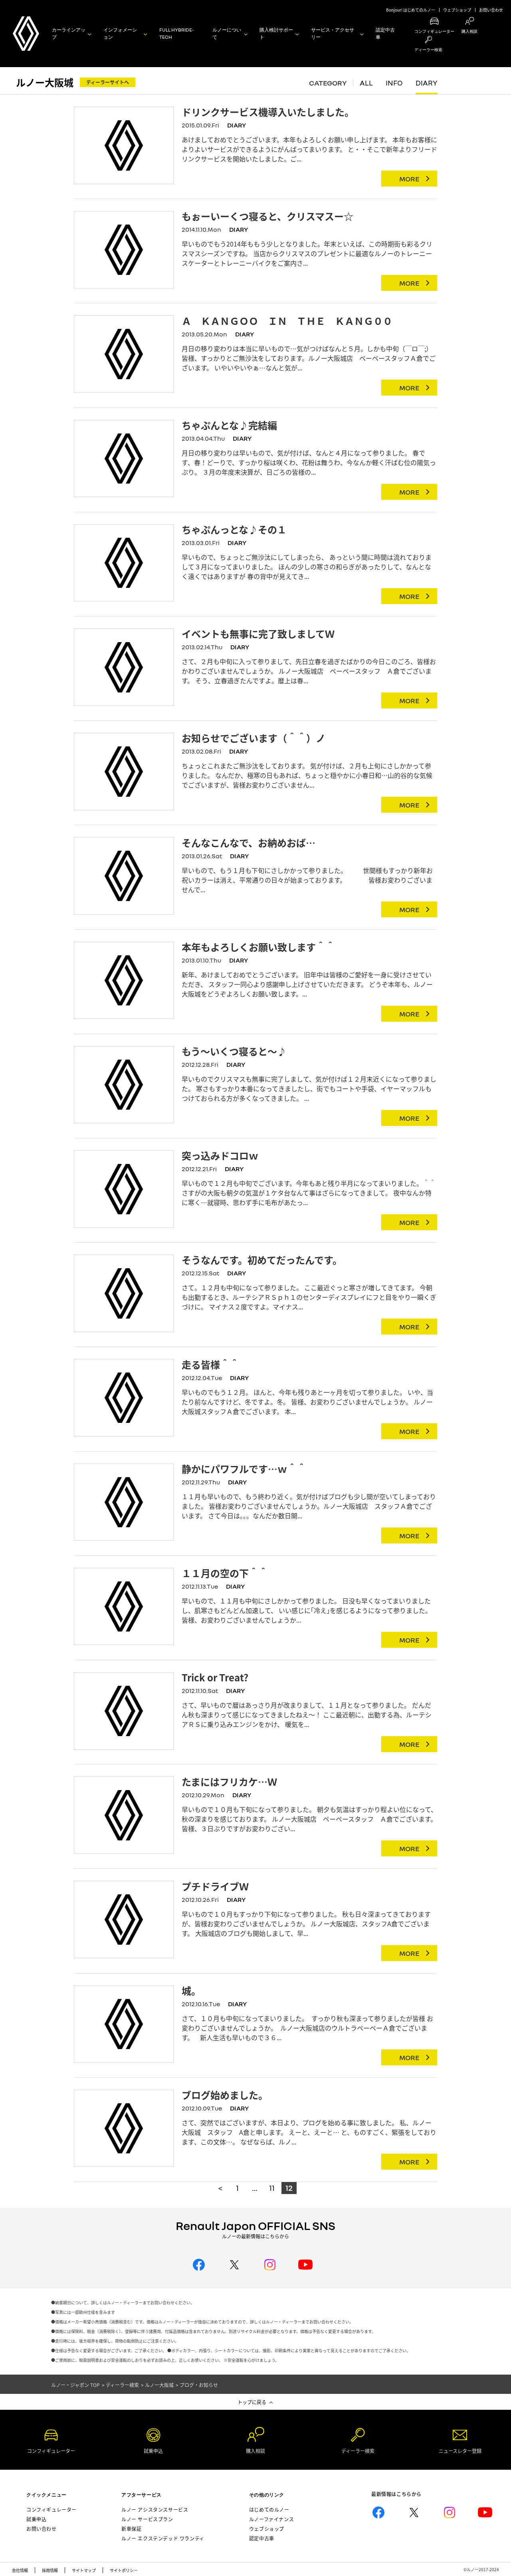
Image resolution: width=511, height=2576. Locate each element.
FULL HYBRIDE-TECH (176, 33)
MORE (409, 179)
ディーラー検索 (122, 2385)
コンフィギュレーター (51, 2509)
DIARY (427, 83)
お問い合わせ (491, 10)
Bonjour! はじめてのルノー (411, 10)
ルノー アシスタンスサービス (155, 2509)
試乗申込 (36, 2519)
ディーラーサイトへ (108, 82)
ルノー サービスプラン (147, 2519)
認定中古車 (385, 33)
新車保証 (131, 2529)
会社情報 (20, 2570)
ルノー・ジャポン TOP (75, 2385)
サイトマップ (84, 2570)
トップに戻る (252, 2402)
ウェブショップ (457, 10)
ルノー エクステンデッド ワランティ (163, 2538)
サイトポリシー (124, 2570)
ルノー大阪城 (45, 82)
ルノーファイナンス (271, 2519)
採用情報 (50, 2570)
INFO (394, 83)
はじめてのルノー (269, 2509)
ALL (366, 83)
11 (272, 2188)
